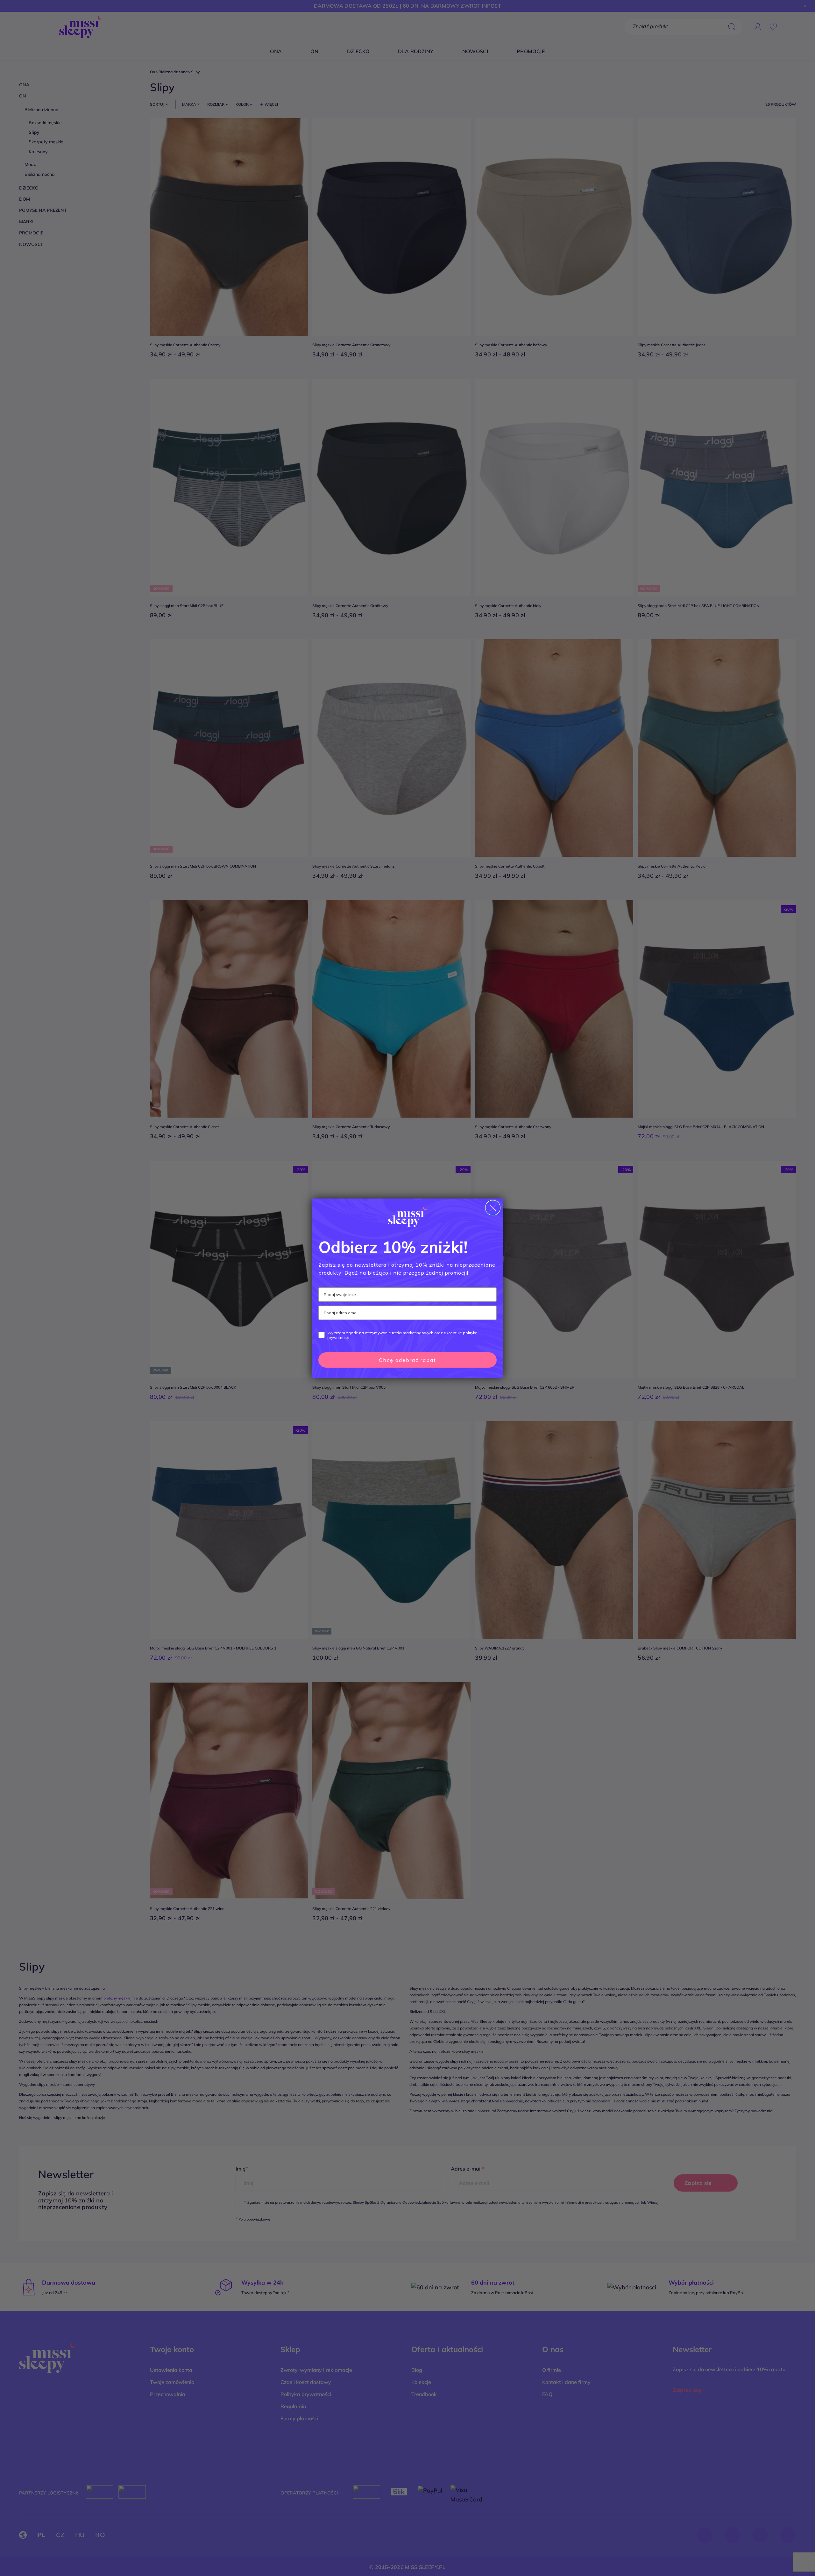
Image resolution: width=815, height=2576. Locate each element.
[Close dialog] (493, 1208)
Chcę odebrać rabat (407, 1360)
